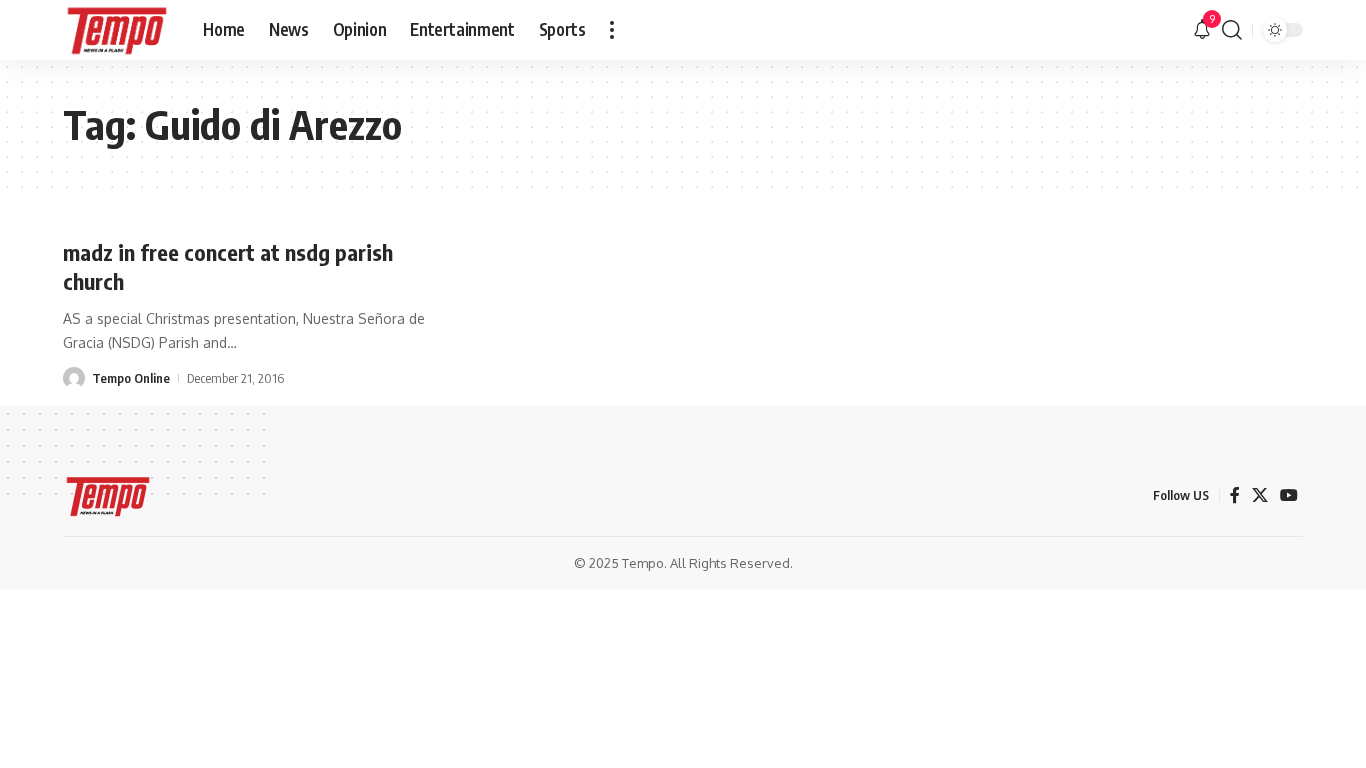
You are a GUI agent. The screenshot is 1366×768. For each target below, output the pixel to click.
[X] (1260, 495)
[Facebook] (1235, 495)
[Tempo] (117, 30)
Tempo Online (131, 378)
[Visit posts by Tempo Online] (74, 378)
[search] (1232, 30)
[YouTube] (1289, 495)
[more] (612, 30)
